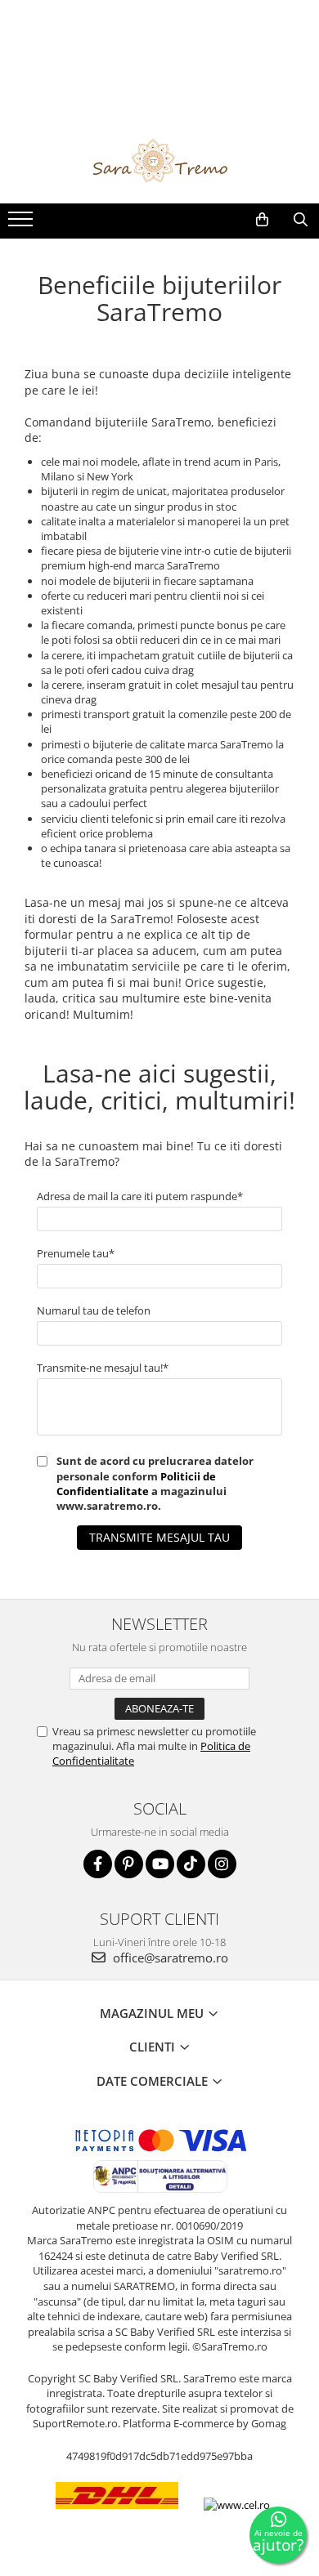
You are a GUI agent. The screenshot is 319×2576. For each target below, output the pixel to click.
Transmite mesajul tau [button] (159, 1537)
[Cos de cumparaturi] (262, 220)
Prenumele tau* (76, 1253)
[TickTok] (191, 1864)
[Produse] (22, 224)
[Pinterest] (129, 1864)
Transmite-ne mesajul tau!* (103, 1368)
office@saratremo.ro (169, 1958)
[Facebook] (98, 1864)
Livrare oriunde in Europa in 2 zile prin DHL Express (117, 2521)
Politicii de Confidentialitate (136, 1484)
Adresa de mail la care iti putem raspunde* (140, 1196)
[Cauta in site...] (301, 220)
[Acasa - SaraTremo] (159, 163)
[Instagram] (222, 1864)
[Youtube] (160, 1864)
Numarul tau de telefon (94, 1310)
